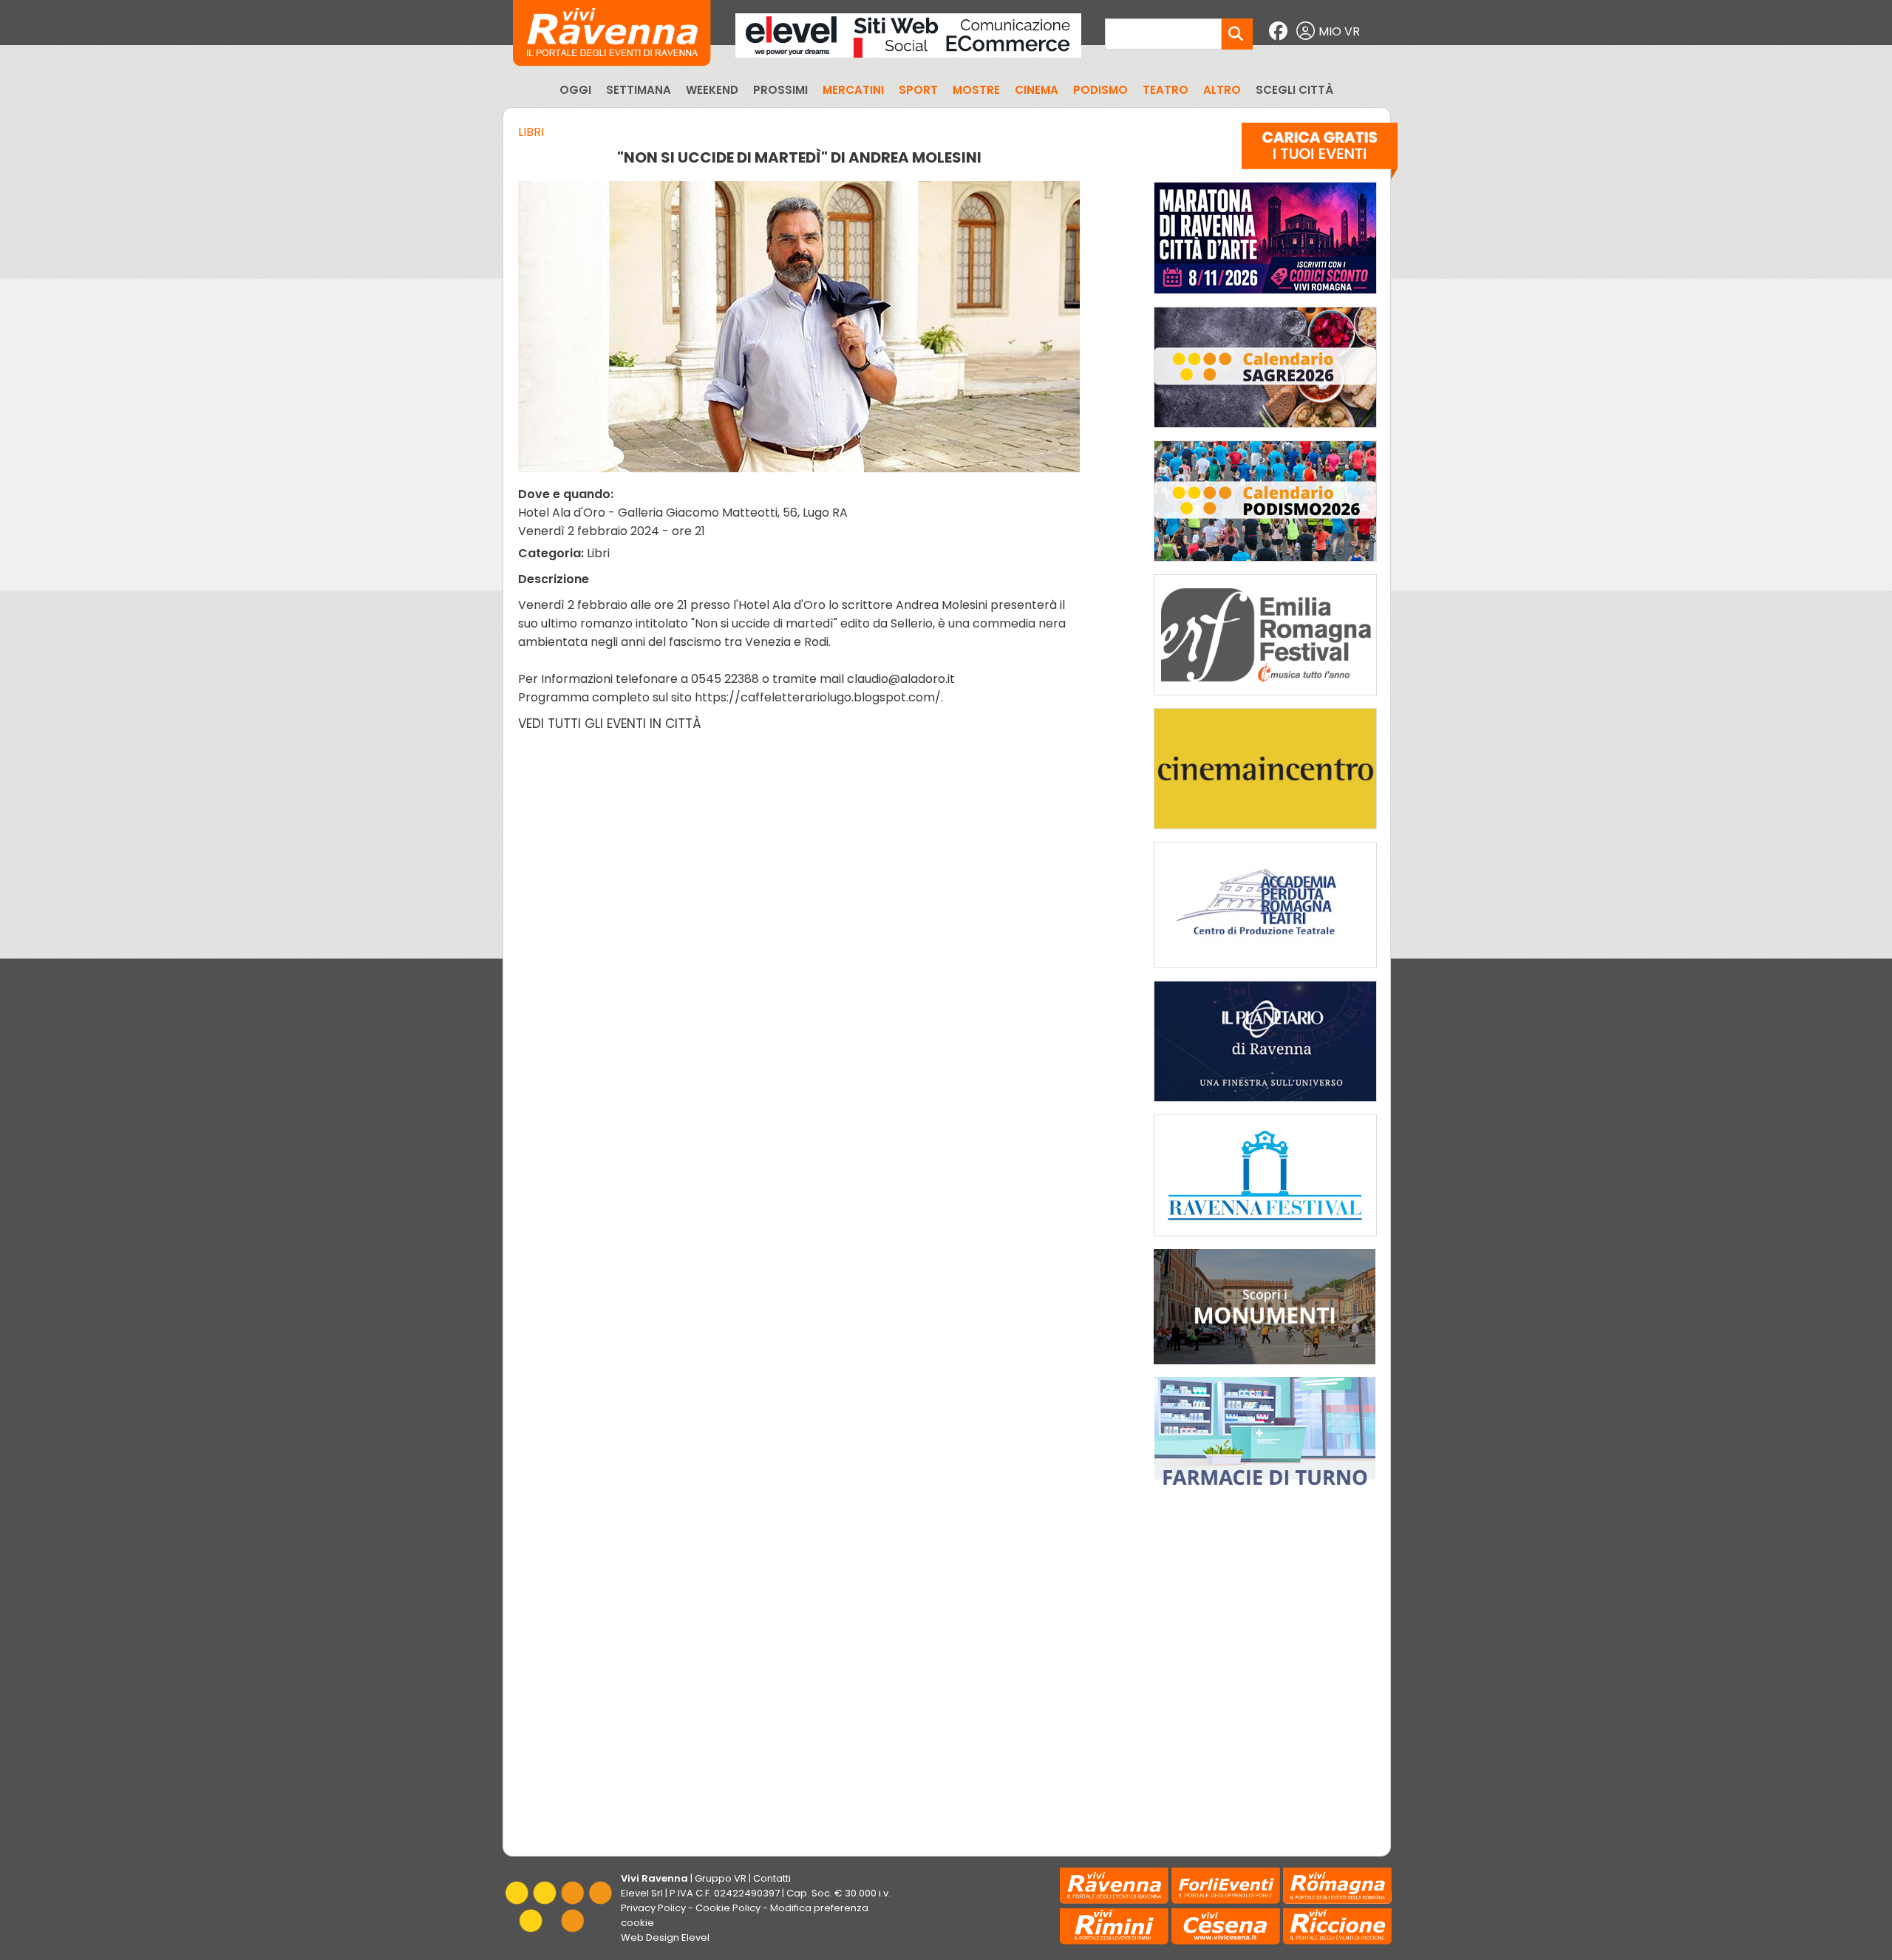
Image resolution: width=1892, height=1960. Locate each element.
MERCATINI (853, 90)
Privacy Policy (653, 1908)
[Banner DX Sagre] (1265, 431)
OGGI (575, 90)
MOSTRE (976, 90)
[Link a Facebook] (1280, 31)
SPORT (918, 90)
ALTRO (1222, 90)
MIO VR (1339, 31)
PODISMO (1100, 90)
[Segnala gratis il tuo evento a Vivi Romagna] (1320, 154)
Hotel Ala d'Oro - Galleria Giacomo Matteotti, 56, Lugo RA (683, 513)
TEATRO (1166, 90)
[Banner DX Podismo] (1265, 565)
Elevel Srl (642, 1893)
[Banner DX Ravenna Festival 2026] (1265, 1240)
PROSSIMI (780, 90)
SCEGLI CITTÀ (1294, 90)
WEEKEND (712, 90)
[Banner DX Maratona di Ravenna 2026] (1265, 297)
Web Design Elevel (665, 1937)
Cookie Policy (728, 1908)
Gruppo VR (721, 1878)
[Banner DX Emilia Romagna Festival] (1265, 699)
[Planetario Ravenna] (1265, 1105)
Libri (531, 132)
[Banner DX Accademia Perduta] (1265, 972)
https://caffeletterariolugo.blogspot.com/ (818, 697)
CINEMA (1037, 90)
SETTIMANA (639, 90)
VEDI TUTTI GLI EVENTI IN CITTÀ (610, 724)
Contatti (772, 1878)
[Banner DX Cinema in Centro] (1265, 833)
